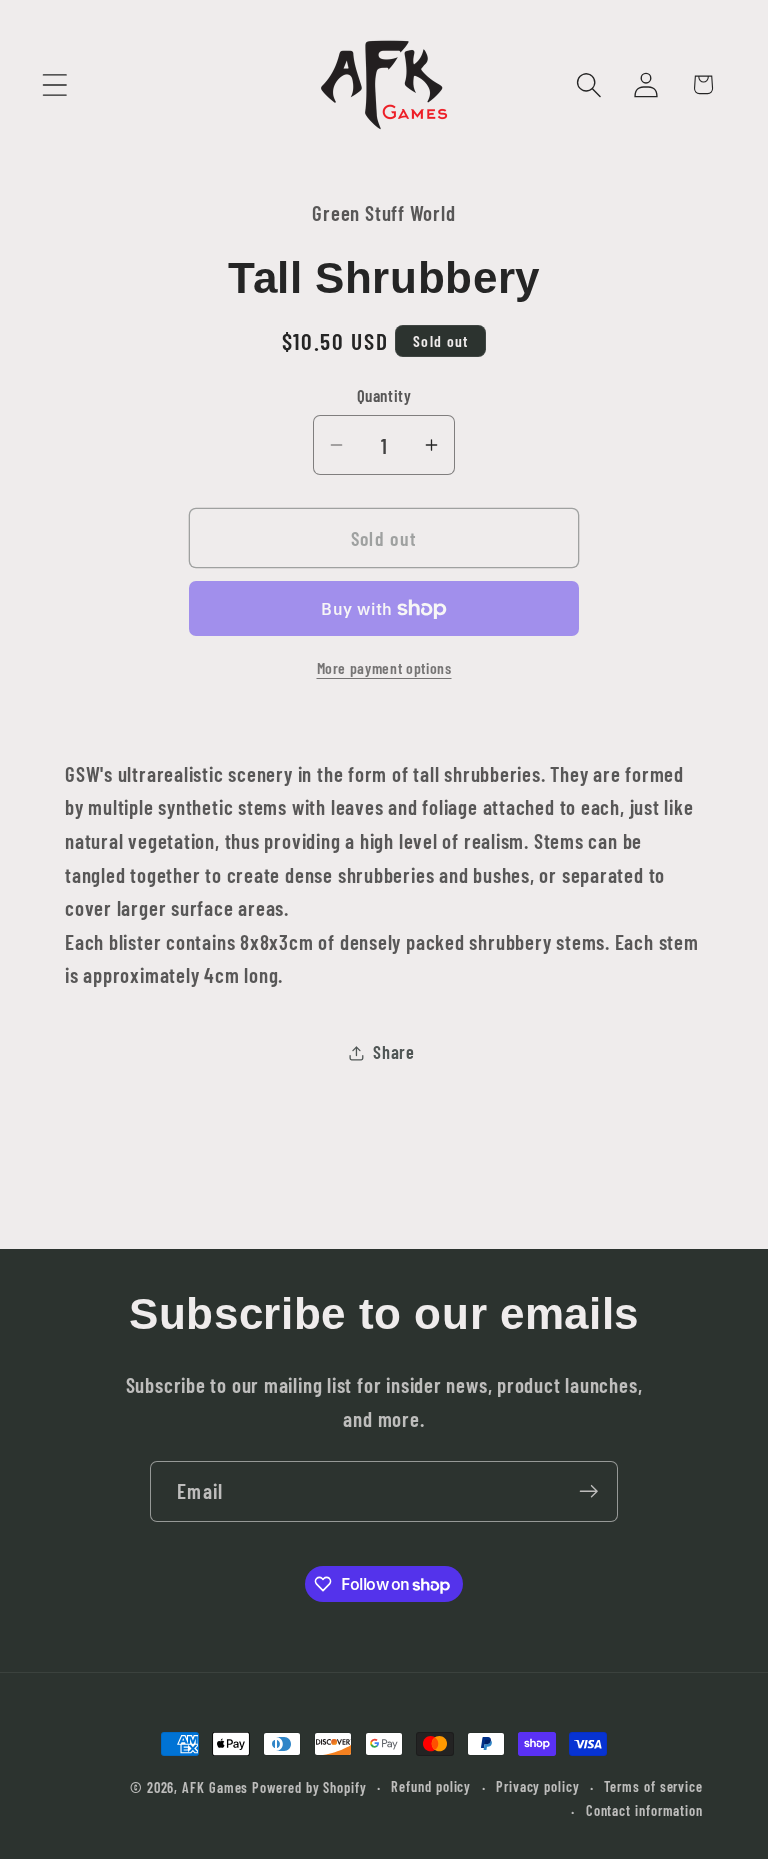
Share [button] (394, 1052)
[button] (54, 84)
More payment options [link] (384, 667)
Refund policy (431, 1786)
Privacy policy (538, 1786)
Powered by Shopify (309, 1787)
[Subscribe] (588, 1491)
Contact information (644, 1810)
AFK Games (215, 1787)
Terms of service (653, 1786)
